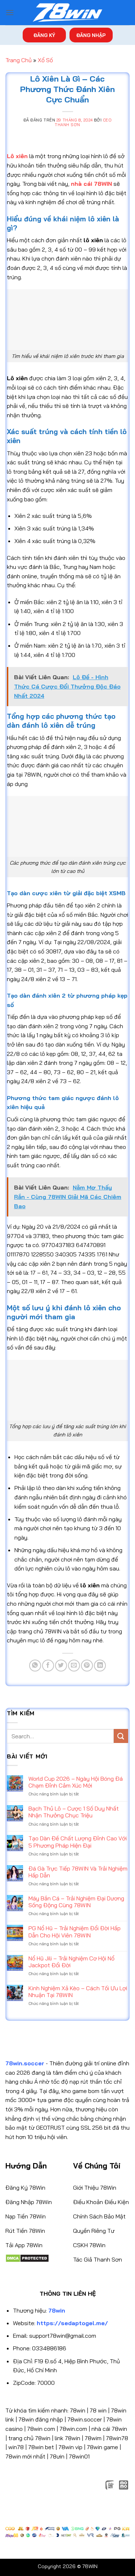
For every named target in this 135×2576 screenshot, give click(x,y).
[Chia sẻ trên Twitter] (61, 1666)
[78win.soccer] (68, 13)
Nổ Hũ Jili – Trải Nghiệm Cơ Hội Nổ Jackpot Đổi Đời (71, 1962)
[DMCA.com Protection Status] (27, 2258)
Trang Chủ (19, 60)
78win (78, 2410)
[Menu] (10, 12)
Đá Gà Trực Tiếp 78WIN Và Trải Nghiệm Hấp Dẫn (78, 1872)
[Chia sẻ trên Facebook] (48, 1666)
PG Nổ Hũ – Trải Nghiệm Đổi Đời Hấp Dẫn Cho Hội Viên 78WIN (75, 1932)
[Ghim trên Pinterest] (87, 1666)
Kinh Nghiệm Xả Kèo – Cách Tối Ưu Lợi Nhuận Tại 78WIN (78, 1992)
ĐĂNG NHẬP (91, 35)
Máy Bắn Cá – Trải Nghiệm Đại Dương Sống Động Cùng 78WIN (76, 1902)
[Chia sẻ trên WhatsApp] (35, 1666)
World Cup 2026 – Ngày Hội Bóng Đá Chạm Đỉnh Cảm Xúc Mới (76, 1782)
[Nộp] (121, 1736)
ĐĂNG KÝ (44, 35)
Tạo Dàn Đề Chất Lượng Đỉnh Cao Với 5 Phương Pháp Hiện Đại (78, 1842)
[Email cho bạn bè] (74, 1666)
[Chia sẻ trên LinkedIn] (100, 1666)
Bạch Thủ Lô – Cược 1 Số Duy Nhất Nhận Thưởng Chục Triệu (74, 1812)
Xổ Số (45, 60)
